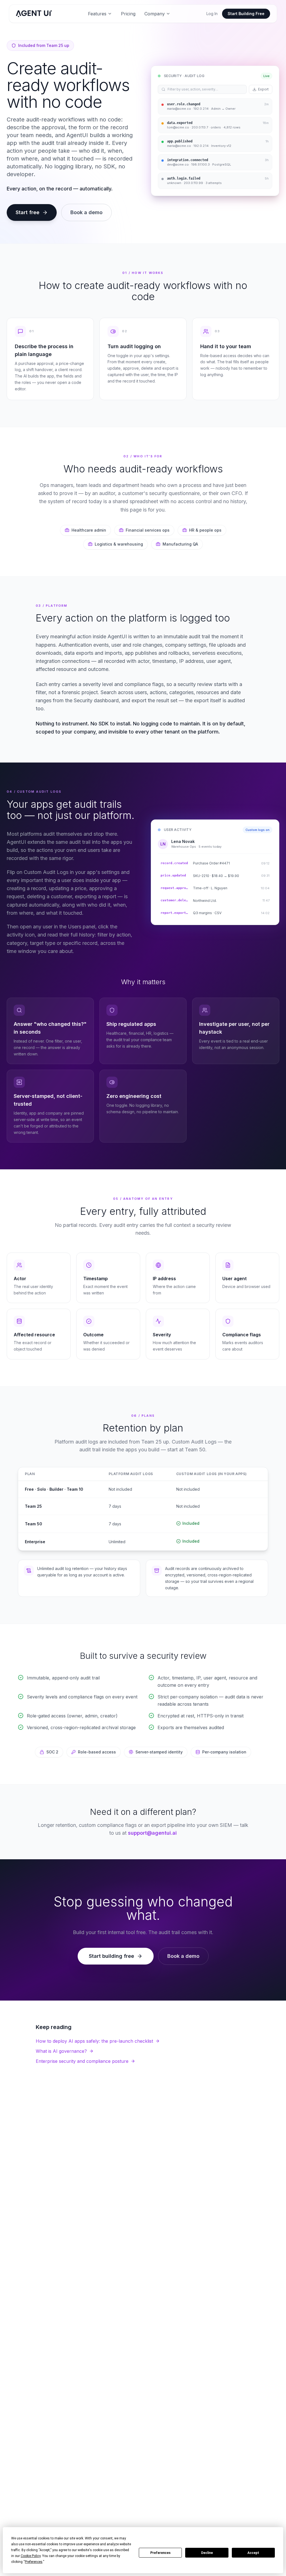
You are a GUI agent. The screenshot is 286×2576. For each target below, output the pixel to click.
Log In (212, 14)
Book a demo (86, 212)
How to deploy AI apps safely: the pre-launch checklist (94, 2041)
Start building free (111, 1956)
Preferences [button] (34, 2562)
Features (97, 14)
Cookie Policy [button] (31, 2556)
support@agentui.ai (152, 1833)
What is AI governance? (61, 2051)
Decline (207, 2553)
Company (155, 14)
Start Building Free (246, 14)
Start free (28, 212)
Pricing (128, 14)
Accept (253, 2553)
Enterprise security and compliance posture (82, 2061)
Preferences (160, 2553)
